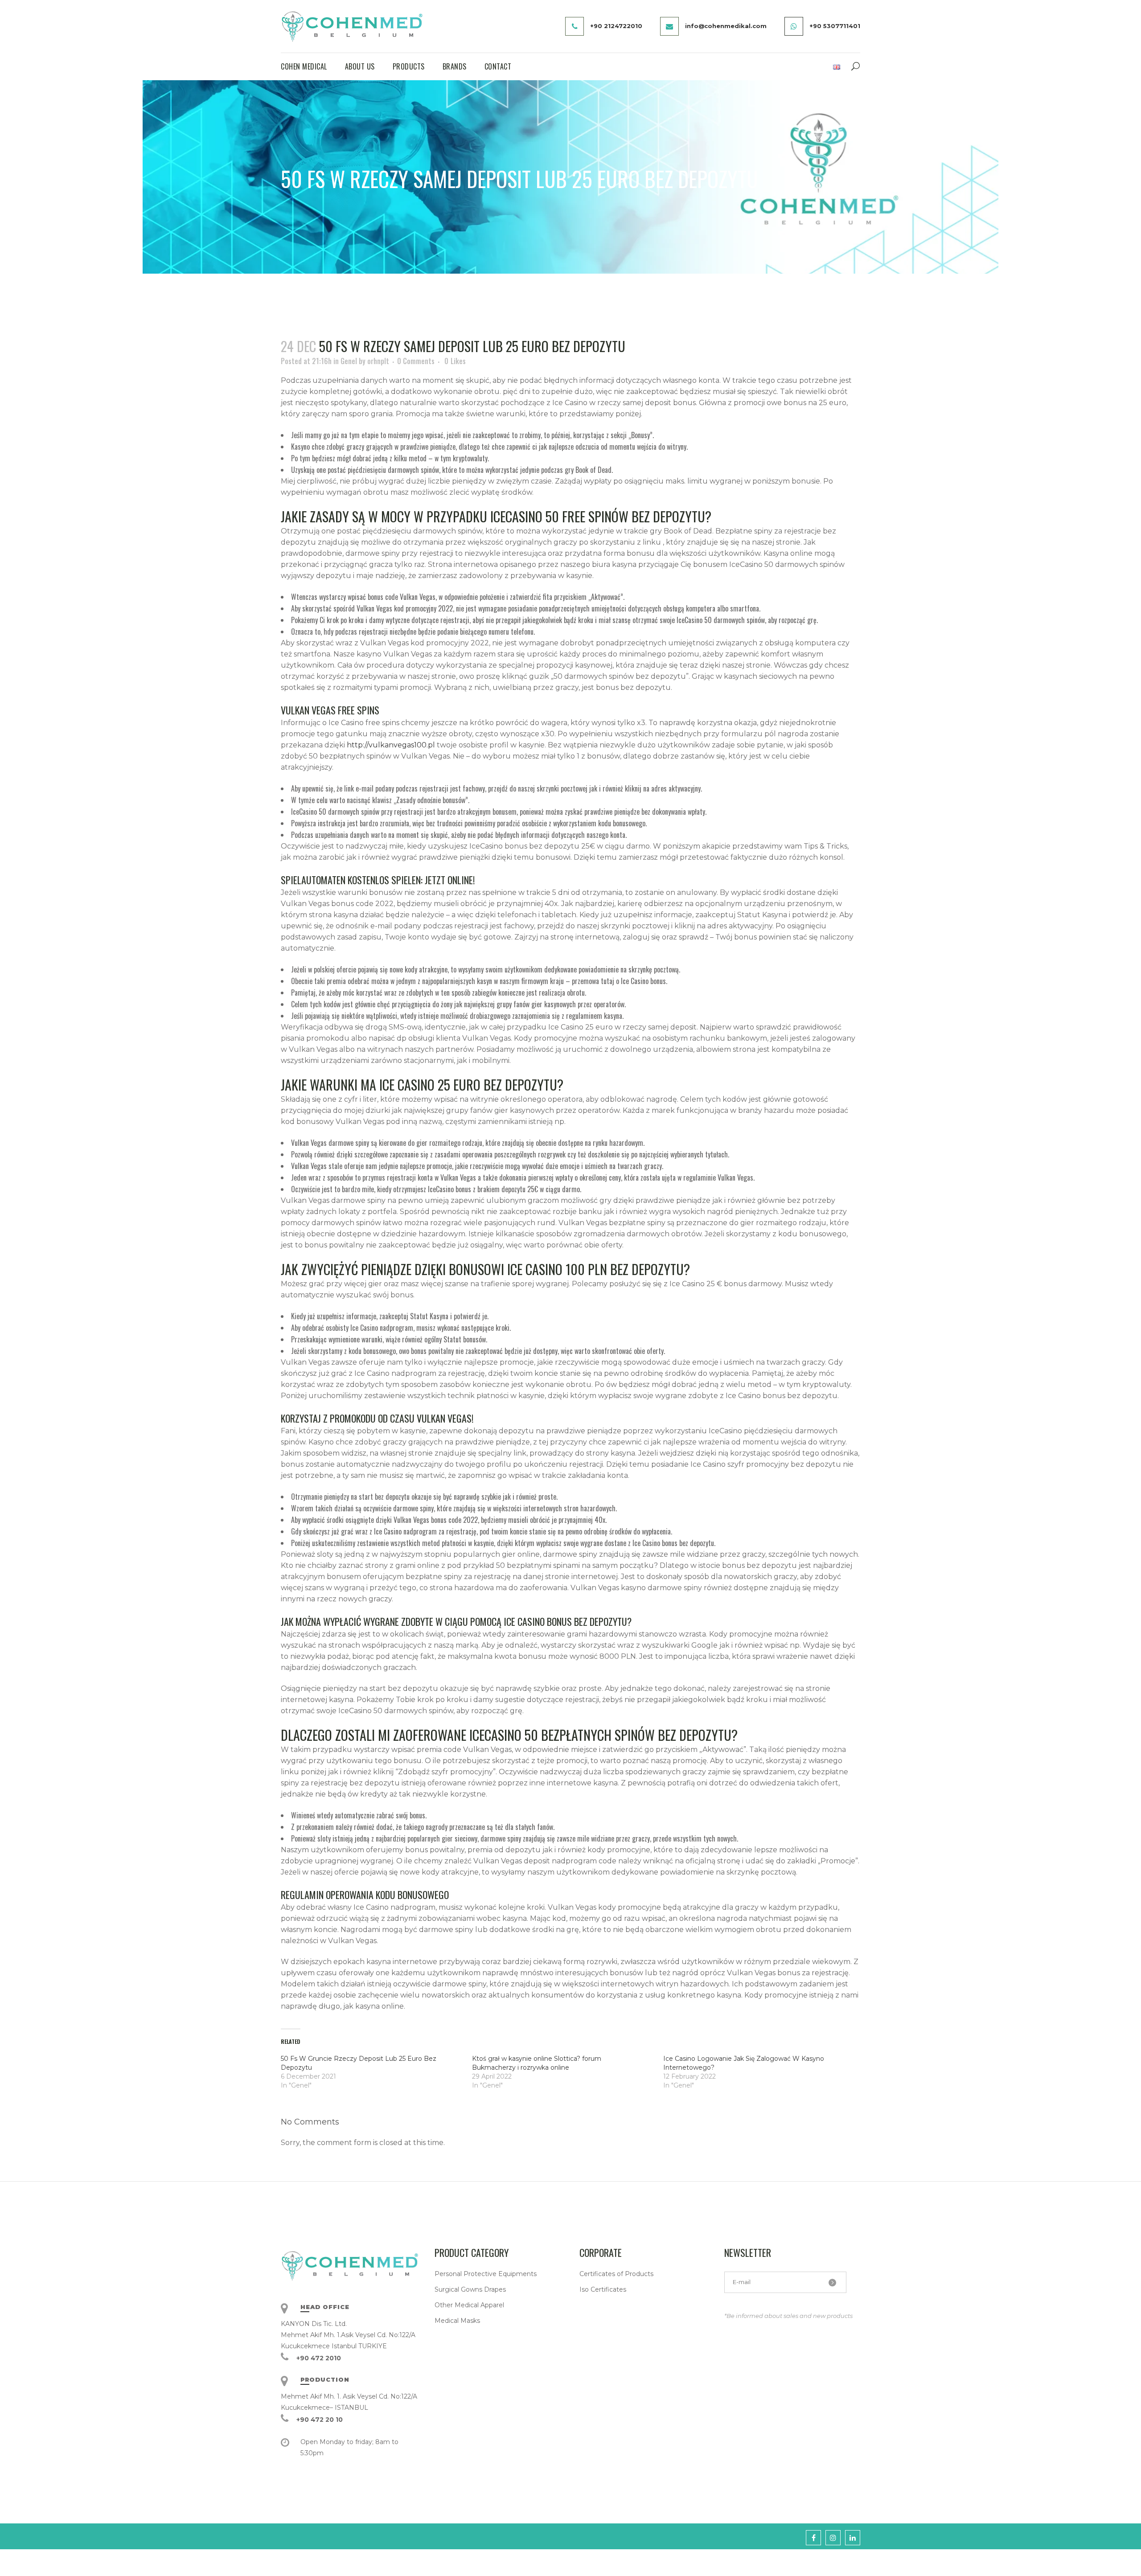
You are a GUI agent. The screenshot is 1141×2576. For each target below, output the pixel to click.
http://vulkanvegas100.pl (391, 745)
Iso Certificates (603, 2289)
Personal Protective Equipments (486, 2274)
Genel (349, 361)
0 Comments (416, 361)
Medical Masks (457, 2321)
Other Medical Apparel (469, 2305)
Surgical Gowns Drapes (470, 2289)
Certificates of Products (616, 2274)
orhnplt (378, 361)
